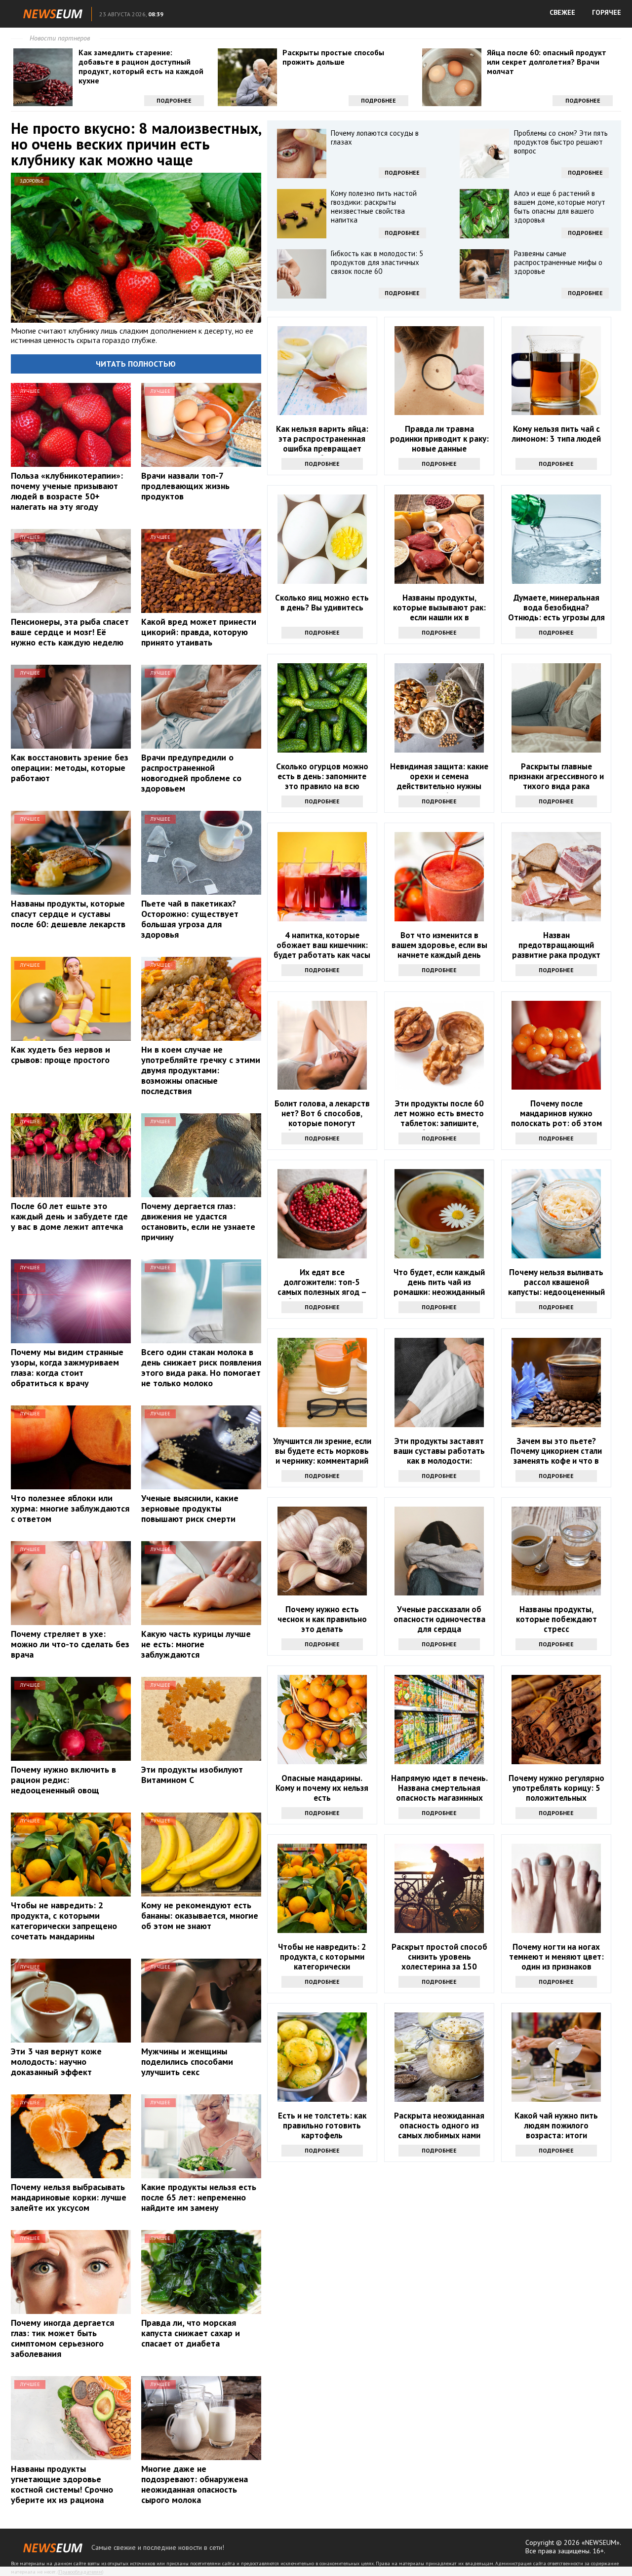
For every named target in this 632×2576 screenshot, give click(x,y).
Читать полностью (136, 364)
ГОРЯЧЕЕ (607, 12)
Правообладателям (80, 2572)
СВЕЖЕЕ (562, 12)
